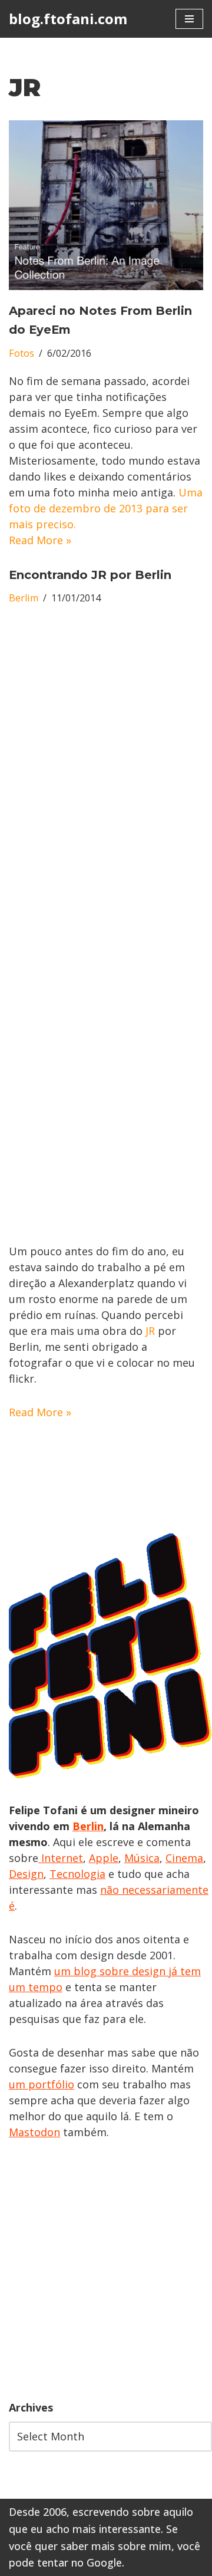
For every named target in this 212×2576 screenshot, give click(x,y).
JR (150, 1331)
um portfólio (42, 2084)
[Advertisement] (106, 2270)
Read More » (40, 540)
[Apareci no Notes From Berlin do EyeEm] (106, 205)
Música (142, 1858)
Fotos (21, 353)
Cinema (184, 1858)
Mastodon (34, 2132)
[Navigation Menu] (189, 19)
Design (26, 1874)
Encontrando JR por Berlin (90, 575)
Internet (61, 1858)
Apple (104, 1858)
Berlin (88, 1826)
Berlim (24, 598)
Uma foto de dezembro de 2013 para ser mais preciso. (106, 508)
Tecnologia (77, 1874)
